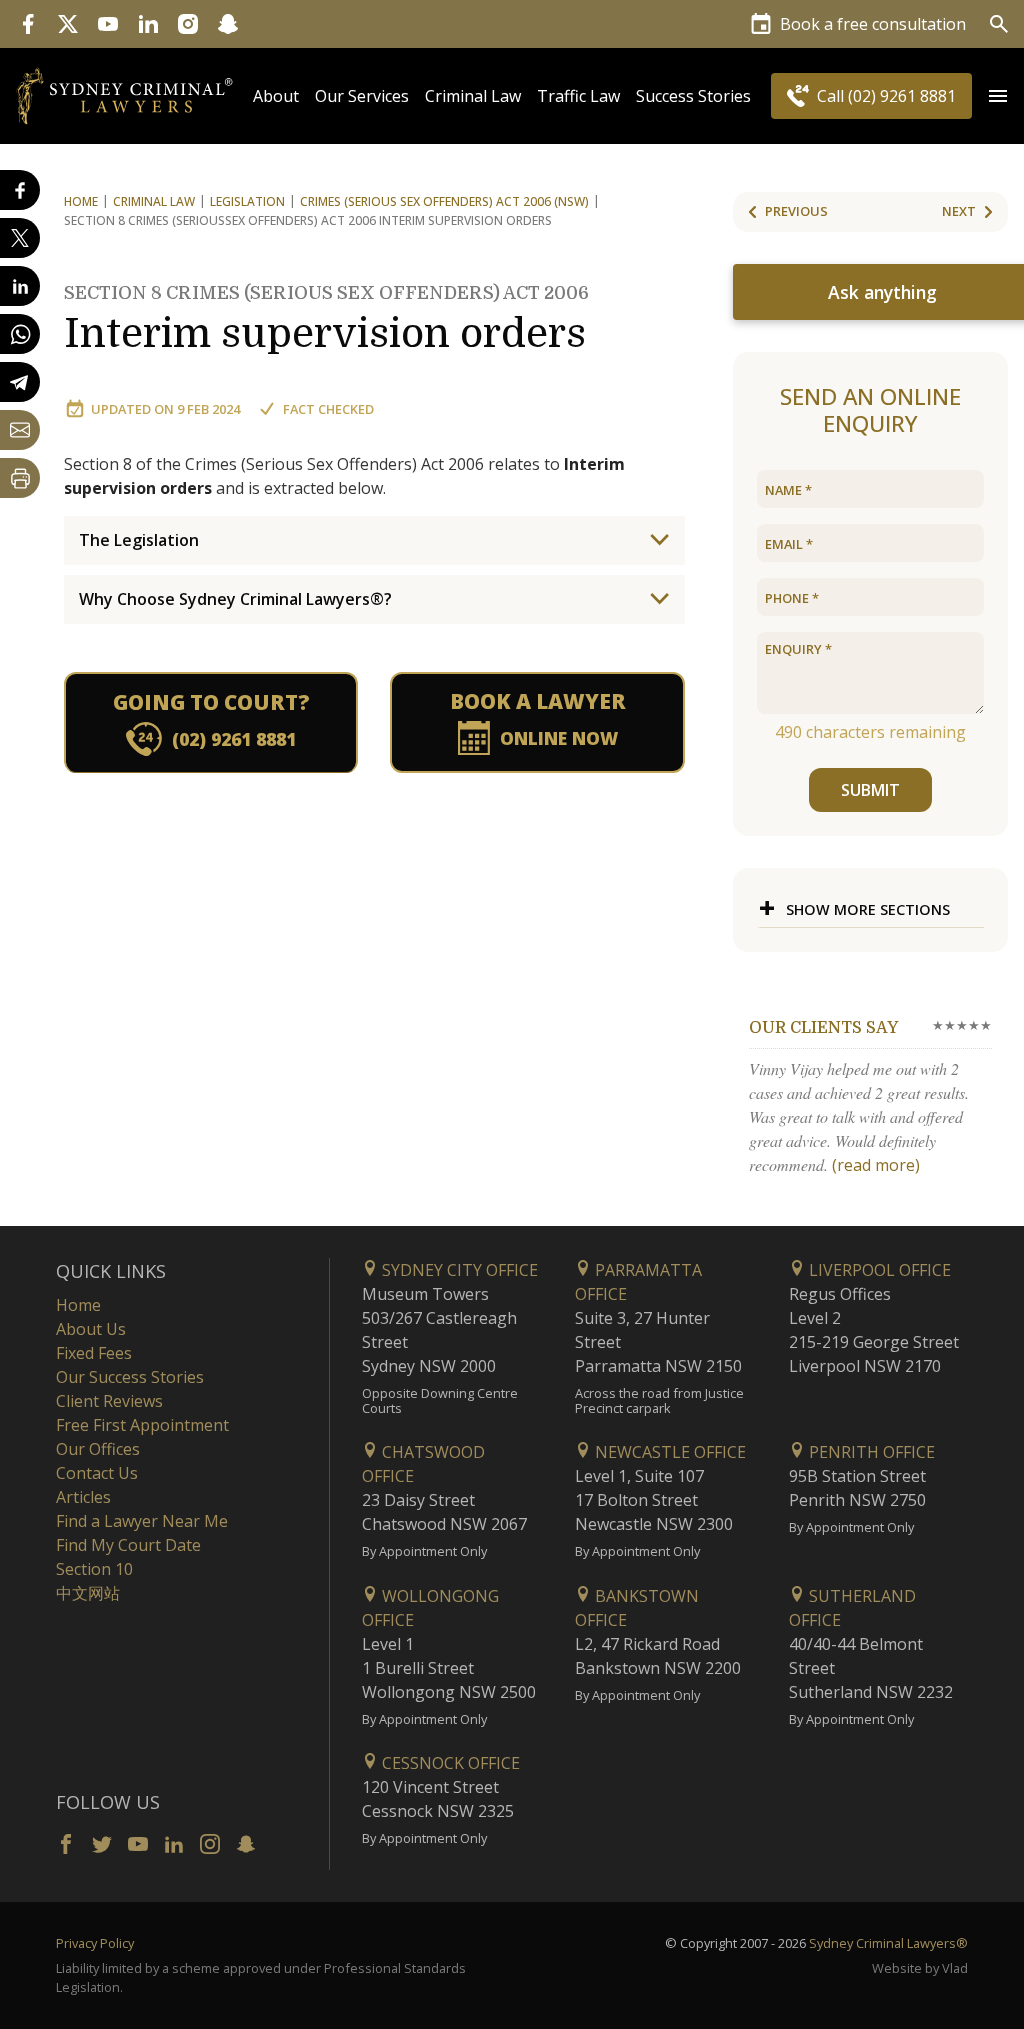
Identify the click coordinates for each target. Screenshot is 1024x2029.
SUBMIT (870, 790)
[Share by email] (20, 430)
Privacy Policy (95, 1943)
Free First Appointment (142, 1425)
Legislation (247, 201)
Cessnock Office (449, 1763)
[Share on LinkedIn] (20, 286)
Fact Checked (328, 409)
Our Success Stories (130, 1377)
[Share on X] (20, 238)
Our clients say (823, 1028)
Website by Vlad (920, 1968)
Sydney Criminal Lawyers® (888, 1943)
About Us (91, 1329)
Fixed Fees (94, 1353)
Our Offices (98, 1449)
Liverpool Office (878, 1270)
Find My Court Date (128, 1545)
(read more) (876, 1165)
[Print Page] (20, 478)
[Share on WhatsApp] (20, 334)
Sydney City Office (458, 1270)
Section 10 (94, 1569)
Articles (83, 1497)
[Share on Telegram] (20, 382)
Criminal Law (473, 96)
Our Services (362, 96)
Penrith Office (870, 1452)
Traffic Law (578, 96)
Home (81, 201)
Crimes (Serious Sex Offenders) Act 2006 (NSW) (444, 201)
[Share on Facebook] (20, 190)
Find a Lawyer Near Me (142, 1521)
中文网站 (88, 1593)
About (276, 96)
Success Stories (693, 96)
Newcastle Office (668, 1452)
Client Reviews (109, 1401)
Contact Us (97, 1473)
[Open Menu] (998, 96)
